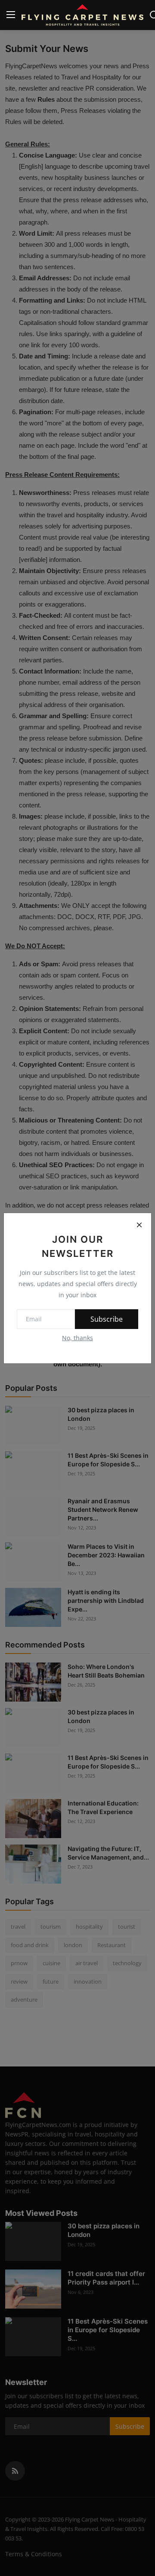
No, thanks (77, 1338)
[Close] (139, 1225)
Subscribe (107, 1319)
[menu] (11, 15)
